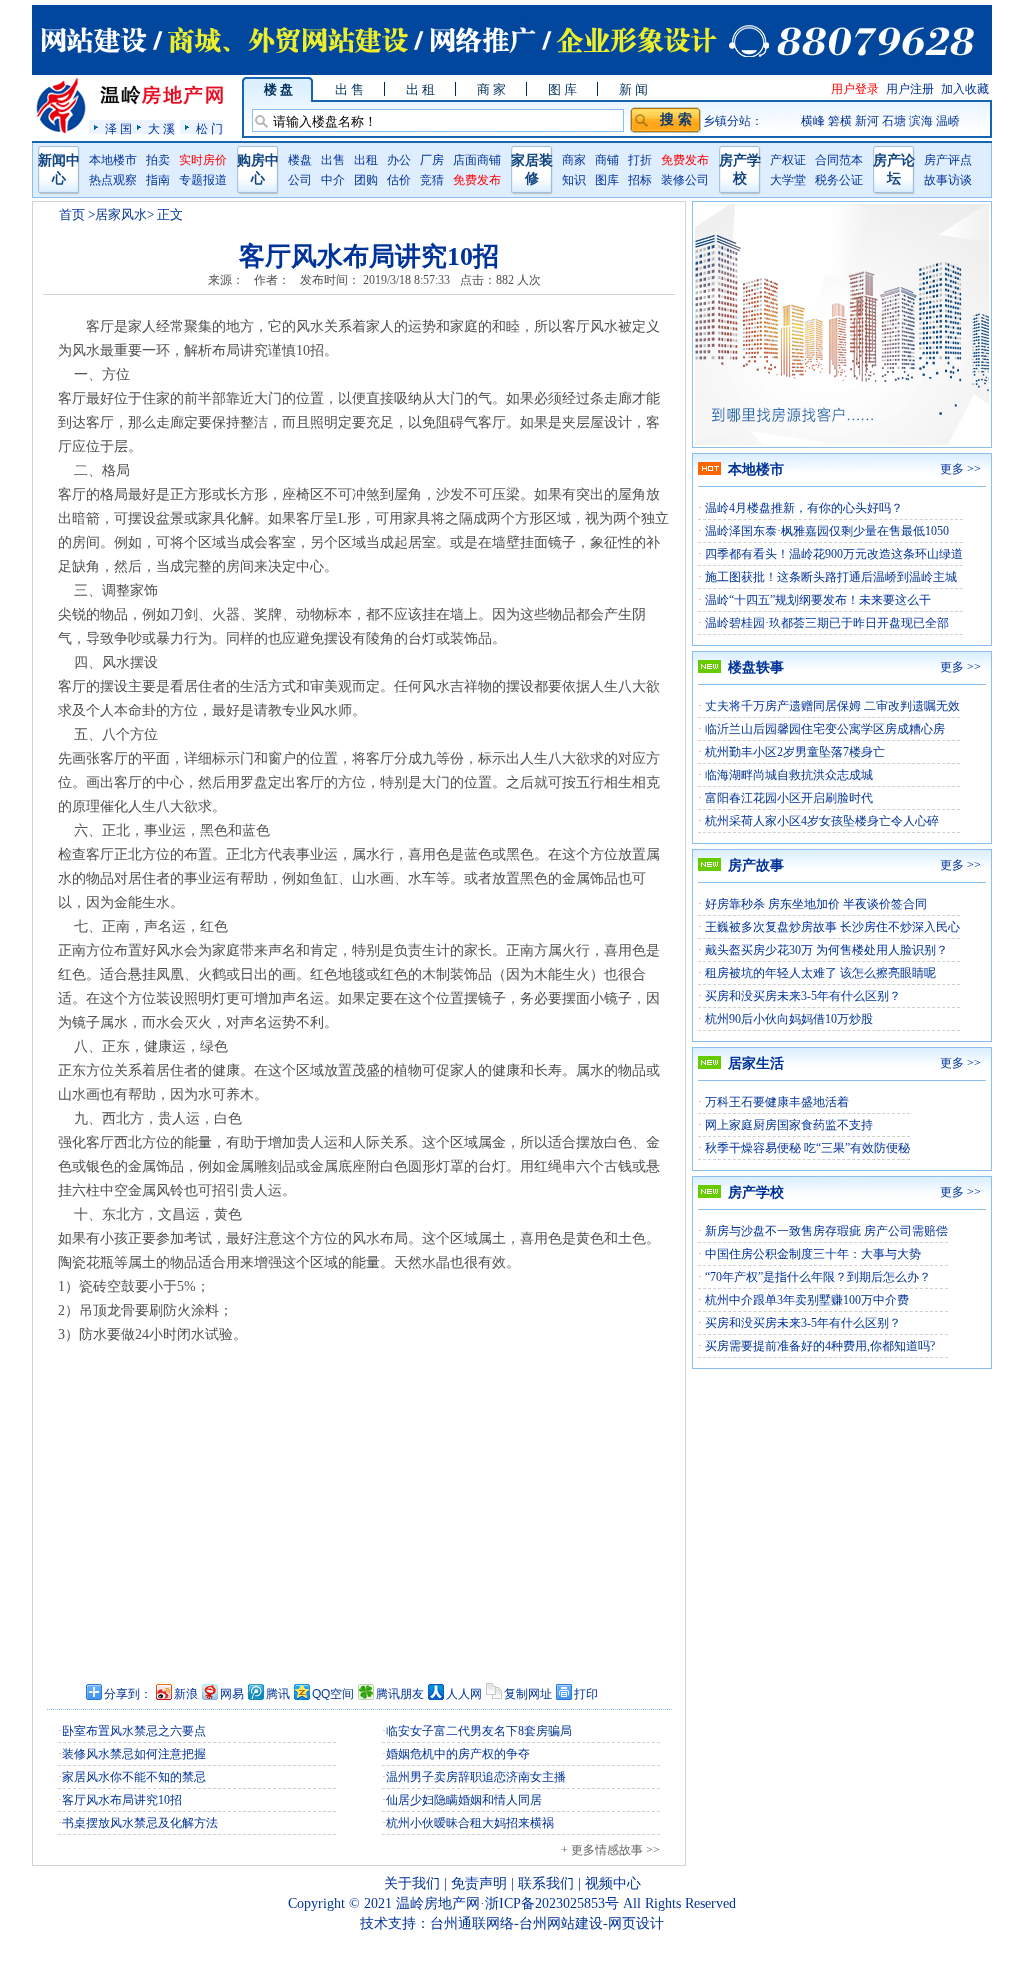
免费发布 (477, 180)
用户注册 (910, 89)
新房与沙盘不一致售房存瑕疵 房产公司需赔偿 (826, 1231)
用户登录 (855, 89)
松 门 (209, 128)
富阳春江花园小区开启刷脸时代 (789, 798)
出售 (333, 160)
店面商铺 (477, 160)
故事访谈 (948, 180)
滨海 (921, 121)
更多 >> (960, 469)
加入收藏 (965, 89)
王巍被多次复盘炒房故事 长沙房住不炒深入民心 (832, 927)
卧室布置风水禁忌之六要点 (134, 1731)
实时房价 (203, 160)
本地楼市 (113, 160)
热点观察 (113, 180)
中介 (333, 180)
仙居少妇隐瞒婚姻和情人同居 (464, 1800)
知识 (574, 180)
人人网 (464, 1694)
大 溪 (161, 128)
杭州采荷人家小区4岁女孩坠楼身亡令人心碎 (822, 821)
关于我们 (412, 1883)
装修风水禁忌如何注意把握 (134, 1754)
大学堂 (788, 180)
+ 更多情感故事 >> (610, 1850)
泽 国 (118, 128)
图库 (607, 180)
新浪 (186, 1694)
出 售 (349, 89)
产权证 (788, 160)
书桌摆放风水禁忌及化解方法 (140, 1823)
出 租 (420, 89)
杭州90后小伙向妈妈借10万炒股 (789, 1019)
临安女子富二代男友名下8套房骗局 (479, 1731)
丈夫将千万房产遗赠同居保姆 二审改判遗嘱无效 (832, 706)
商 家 (491, 89)
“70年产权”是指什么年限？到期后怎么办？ (818, 1277)
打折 (640, 160)
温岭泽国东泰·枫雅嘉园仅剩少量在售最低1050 (827, 531)
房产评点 (948, 160)
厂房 (432, 160)
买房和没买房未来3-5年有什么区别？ (803, 996)
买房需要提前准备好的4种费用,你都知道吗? (820, 1346)
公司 (300, 180)
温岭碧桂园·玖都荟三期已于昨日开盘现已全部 (827, 623)
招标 (640, 180)
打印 (586, 1694)
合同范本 (839, 160)
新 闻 (633, 89)
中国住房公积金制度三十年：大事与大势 (813, 1254)
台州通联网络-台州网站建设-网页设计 (547, 1923)
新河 (867, 121)
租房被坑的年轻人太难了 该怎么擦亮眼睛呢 (820, 973)
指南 (158, 180)
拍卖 (158, 160)
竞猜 (432, 180)
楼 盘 (278, 89)
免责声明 (479, 1883)
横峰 (813, 121)
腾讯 (278, 1694)
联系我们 (546, 1883)
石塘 (894, 121)
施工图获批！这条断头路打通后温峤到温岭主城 (831, 577)
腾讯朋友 (400, 1694)
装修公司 (685, 180)
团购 (366, 180)
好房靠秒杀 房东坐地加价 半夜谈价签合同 (816, 904)
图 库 (562, 89)
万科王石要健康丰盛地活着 (777, 1102)
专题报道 (203, 180)
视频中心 (613, 1883)
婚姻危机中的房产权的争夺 (458, 1754)
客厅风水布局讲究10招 (122, 1800)
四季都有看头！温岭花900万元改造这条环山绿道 (834, 554)
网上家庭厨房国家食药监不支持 (789, 1125)
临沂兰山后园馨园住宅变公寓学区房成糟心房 (825, 729)
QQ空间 (333, 1694)
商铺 (607, 160)
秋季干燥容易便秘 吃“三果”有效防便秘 (807, 1148)
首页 (72, 214)
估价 (399, 180)
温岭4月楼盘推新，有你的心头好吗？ (804, 508)
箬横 (840, 121)
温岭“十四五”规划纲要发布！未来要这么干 (818, 600)
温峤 (948, 121)
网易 (232, 1694)
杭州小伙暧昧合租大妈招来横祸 (470, 1823)
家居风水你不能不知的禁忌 (134, 1777)
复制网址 (528, 1694)
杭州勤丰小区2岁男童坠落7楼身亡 (795, 752)
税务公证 (839, 180)
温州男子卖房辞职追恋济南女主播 (476, 1777)
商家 (574, 160)
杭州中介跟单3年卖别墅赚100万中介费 (807, 1300)
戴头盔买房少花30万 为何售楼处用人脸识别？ (826, 950)
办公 (399, 160)
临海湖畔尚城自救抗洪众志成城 (789, 775)
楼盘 (300, 160)
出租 (366, 160)
